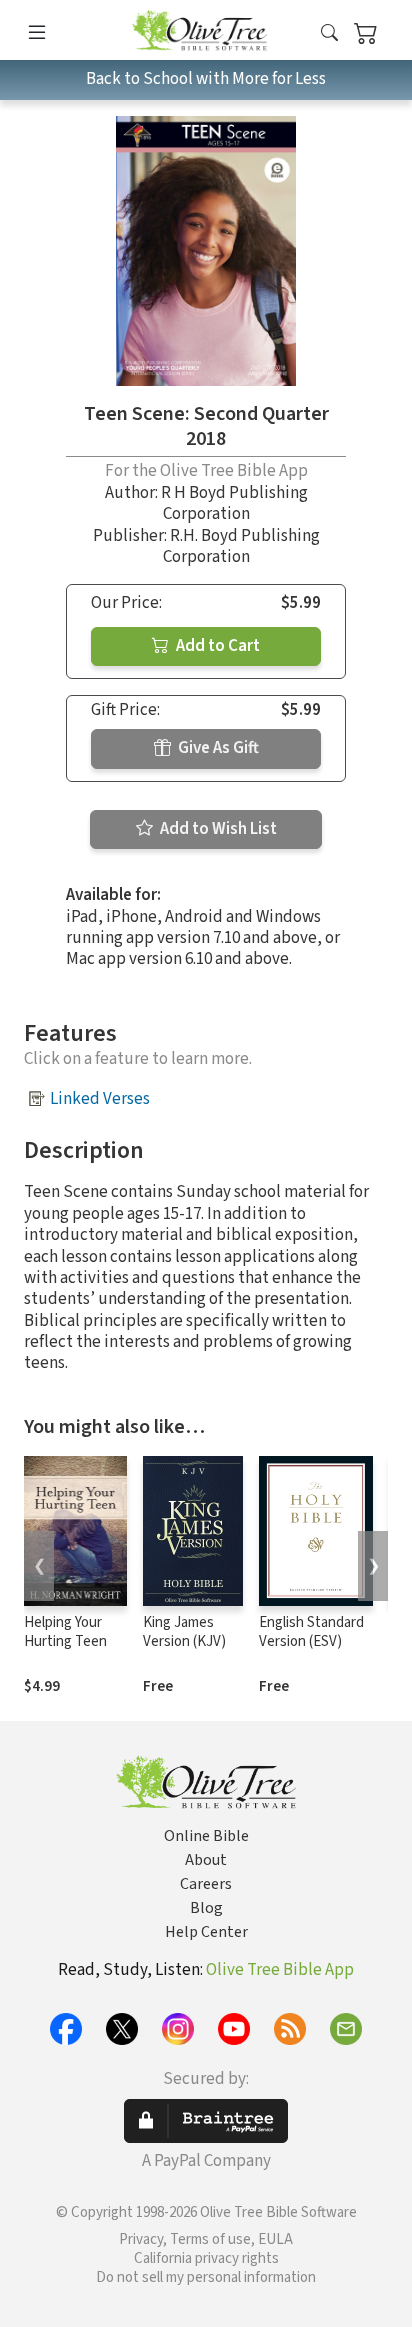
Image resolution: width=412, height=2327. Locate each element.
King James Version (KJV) (184, 1632)
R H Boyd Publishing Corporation (234, 503)
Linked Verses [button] (100, 1099)
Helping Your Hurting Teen (65, 1632)
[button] (329, 33)
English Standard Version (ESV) (311, 1632)
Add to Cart (216, 646)
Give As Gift (217, 748)
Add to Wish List (217, 829)
